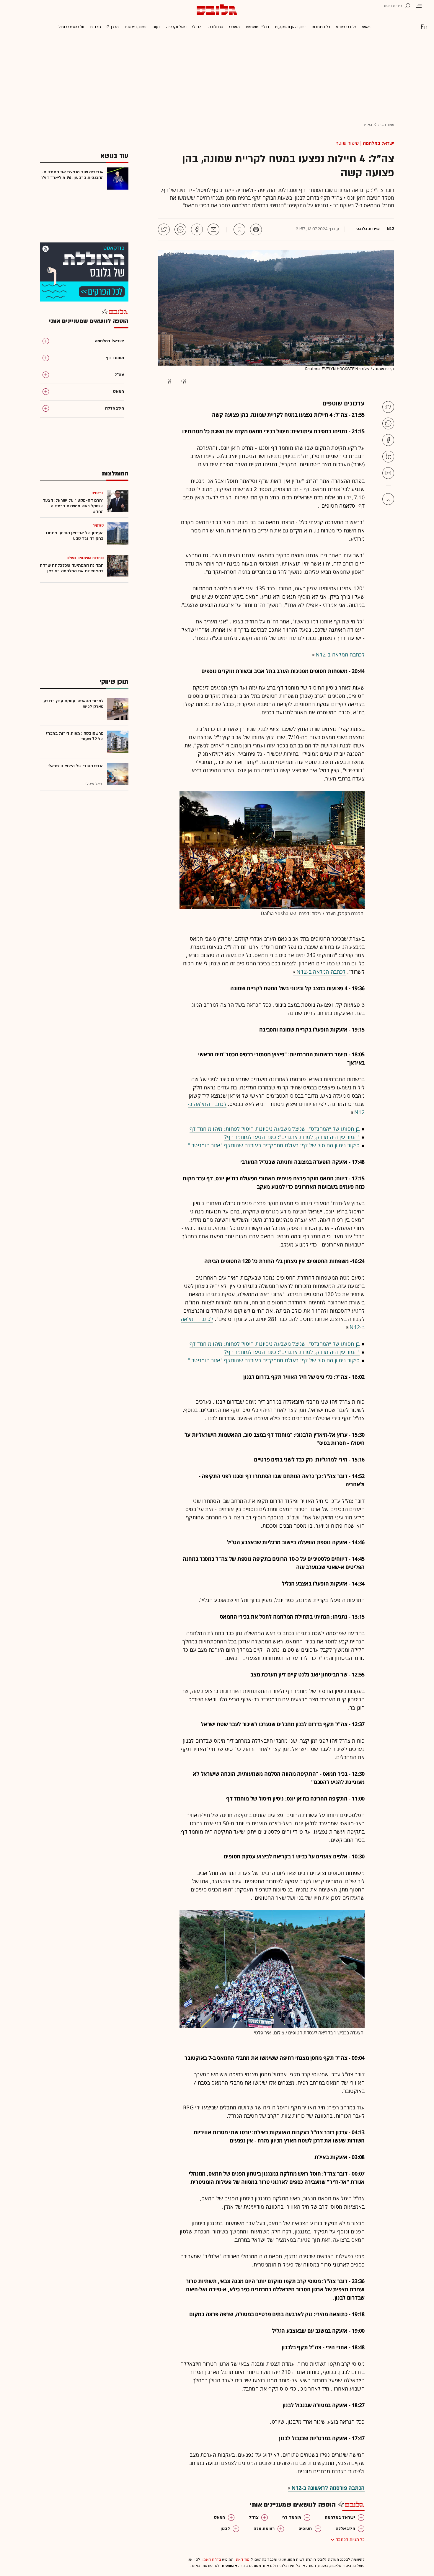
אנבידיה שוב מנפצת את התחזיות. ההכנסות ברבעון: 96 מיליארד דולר (72, 175)
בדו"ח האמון (211, 2559)
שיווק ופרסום (135, 27)
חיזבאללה (345, 2529)
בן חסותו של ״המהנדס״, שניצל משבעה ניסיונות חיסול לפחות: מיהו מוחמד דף (275, 1129)
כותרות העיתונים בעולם (85, 558)
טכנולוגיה (216, 27)
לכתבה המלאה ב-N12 (340, 654)
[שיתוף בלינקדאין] (388, 457)
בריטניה (98, 493)
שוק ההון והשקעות (290, 27)
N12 (390, 229)
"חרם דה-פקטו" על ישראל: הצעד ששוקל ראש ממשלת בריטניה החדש (73, 506)
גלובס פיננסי (346, 27)
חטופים (305, 2529)
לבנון (225, 2529)
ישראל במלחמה (378, 143)
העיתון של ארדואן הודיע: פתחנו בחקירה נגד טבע (75, 536)
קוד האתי (242, 2559)
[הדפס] (256, 229)
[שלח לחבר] (388, 473)
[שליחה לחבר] (213, 229)
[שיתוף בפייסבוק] (197, 229)
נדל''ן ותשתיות (257, 27)
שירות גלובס (368, 229)
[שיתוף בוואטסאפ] (180, 229)
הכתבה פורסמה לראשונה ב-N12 (328, 2488)
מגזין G (113, 27)
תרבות (96, 27)
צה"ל (254, 2517)
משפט (234, 27)
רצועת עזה (264, 2529)
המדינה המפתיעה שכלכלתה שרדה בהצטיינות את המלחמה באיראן (72, 568)
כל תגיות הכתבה (350, 2540)
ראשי (366, 27)
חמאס (220, 2517)
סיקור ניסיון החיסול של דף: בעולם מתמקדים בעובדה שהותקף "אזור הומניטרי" (274, 1145)
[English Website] (424, 27)
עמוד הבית (386, 125)
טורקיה (98, 525)
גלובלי (197, 27)
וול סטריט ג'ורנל (71, 27)
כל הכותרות (321, 27)
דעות (156, 27)
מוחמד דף (292, 2517)
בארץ (368, 125)
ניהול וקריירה (176, 27)
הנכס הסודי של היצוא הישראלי (76, 766)
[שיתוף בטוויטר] (164, 229)
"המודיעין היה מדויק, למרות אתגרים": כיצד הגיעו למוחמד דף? (292, 1137)
